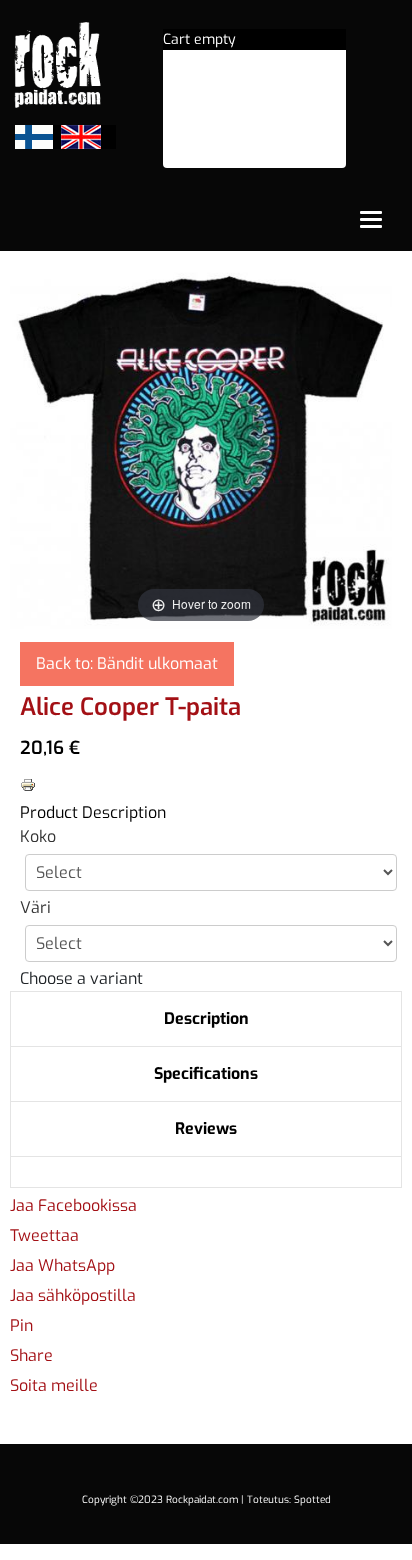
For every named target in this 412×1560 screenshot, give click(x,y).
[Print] (28, 783)
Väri (35, 907)
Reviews (206, 1128)
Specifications (206, 1073)
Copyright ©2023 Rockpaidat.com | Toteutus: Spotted (206, 1499)
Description (206, 1018)
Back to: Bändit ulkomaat (127, 663)
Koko (38, 836)
